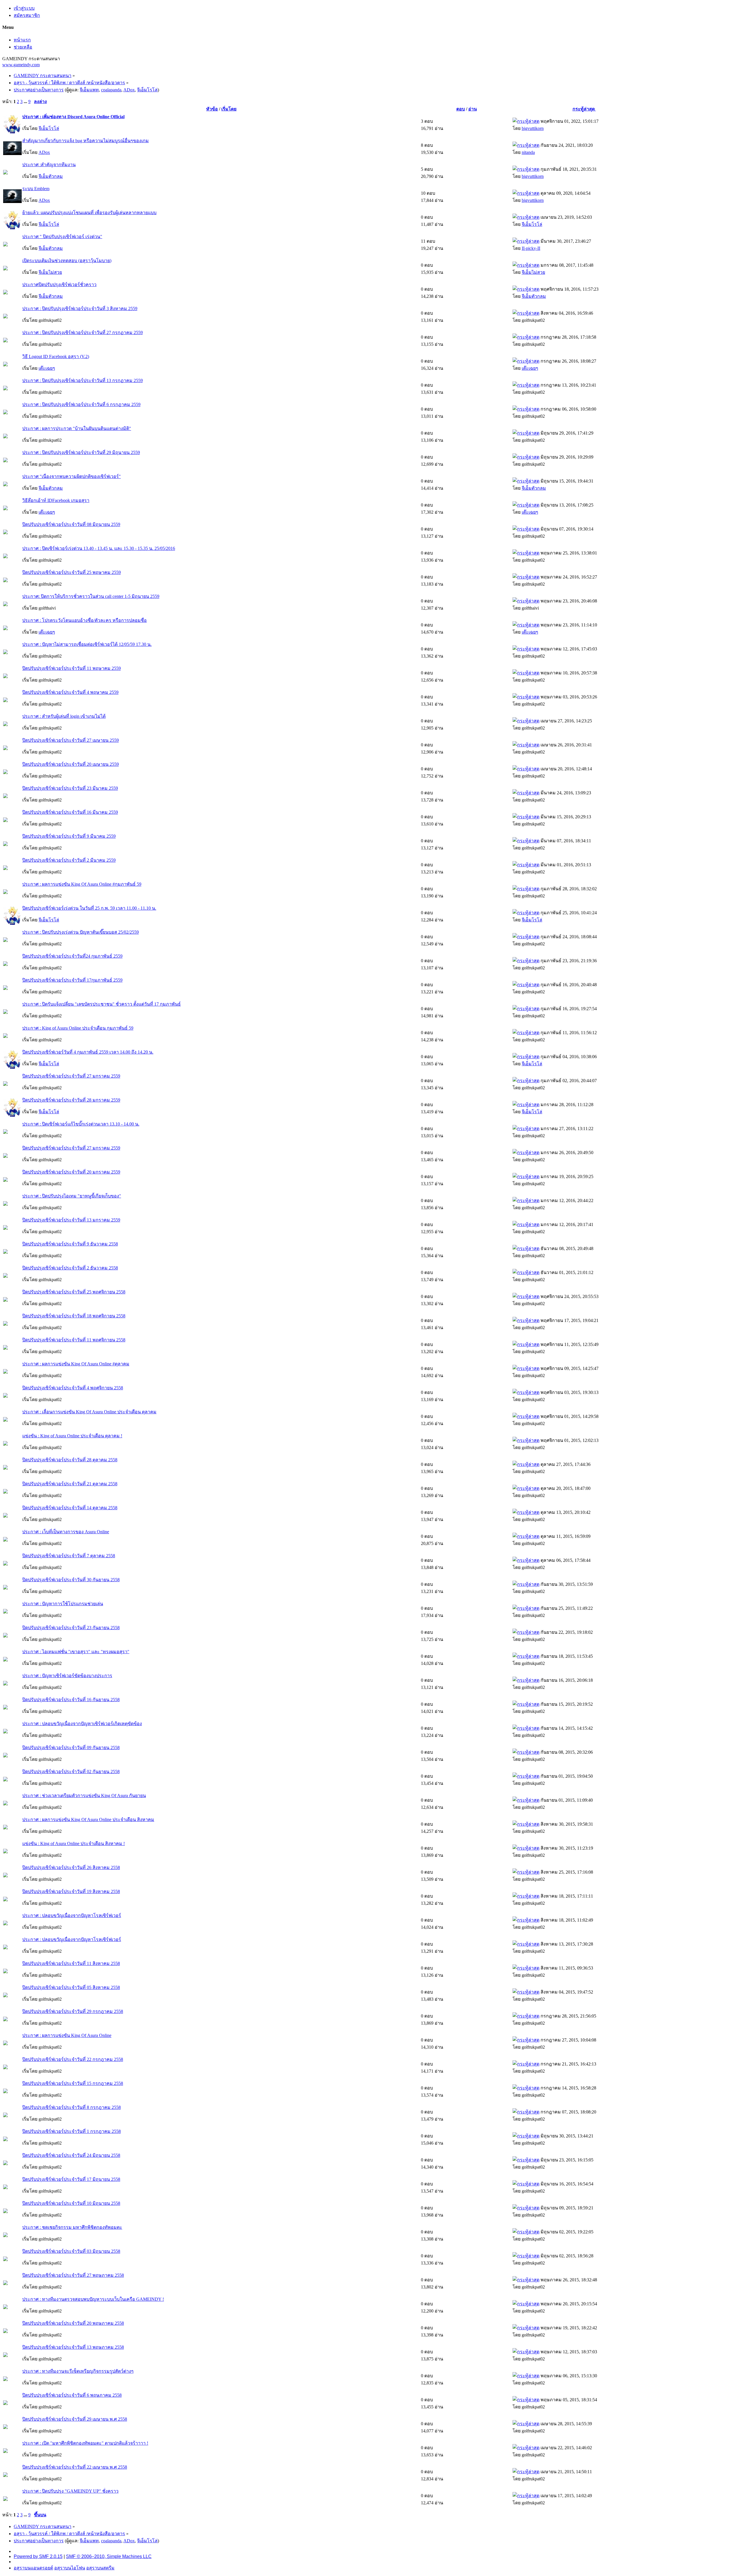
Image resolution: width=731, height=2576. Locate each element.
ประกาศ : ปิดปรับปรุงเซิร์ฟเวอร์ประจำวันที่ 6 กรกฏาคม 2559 (81, 404)
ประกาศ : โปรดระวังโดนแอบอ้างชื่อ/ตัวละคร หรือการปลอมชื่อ (85, 620)
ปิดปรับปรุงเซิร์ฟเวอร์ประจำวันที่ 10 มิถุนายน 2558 (71, 2203)
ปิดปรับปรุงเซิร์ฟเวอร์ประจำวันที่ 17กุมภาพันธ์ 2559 (72, 980)
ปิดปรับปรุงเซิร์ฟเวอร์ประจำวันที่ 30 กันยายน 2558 (71, 1580)
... (26, 102)
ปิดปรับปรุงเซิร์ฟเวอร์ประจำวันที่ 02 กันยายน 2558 (71, 1772)
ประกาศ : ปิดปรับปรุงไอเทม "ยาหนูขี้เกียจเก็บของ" (72, 1196)
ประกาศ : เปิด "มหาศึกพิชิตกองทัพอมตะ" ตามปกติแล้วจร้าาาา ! (85, 2443)
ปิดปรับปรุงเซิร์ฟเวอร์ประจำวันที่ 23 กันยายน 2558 (71, 1628)
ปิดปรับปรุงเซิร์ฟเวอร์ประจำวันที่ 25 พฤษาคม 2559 (72, 572)
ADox (129, 90)
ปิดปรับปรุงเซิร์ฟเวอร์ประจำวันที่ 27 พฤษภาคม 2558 (73, 2275)
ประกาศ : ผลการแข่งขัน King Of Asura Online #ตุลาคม (76, 1364)
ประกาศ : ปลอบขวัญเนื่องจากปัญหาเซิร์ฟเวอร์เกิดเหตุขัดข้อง (82, 1724)
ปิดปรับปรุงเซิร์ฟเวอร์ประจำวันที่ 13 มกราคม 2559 (71, 1220)
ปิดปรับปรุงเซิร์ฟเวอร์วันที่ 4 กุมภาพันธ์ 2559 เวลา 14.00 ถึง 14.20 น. (88, 1052)
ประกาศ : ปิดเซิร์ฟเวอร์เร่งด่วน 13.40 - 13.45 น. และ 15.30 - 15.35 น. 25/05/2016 (99, 548)
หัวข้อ (212, 109)
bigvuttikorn (533, 128)
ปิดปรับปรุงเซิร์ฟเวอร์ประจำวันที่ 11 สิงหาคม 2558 (71, 1963)
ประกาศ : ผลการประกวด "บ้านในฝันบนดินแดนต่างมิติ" (77, 428)
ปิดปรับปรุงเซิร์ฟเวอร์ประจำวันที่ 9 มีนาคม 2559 (69, 836)
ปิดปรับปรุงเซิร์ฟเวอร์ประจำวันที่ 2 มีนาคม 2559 (69, 860)
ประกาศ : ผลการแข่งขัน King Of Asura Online (67, 2035)
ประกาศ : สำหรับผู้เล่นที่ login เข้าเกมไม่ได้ (64, 716)
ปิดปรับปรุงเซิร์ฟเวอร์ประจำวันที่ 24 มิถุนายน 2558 (71, 2155)
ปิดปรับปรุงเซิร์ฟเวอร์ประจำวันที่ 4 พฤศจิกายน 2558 (73, 1388)
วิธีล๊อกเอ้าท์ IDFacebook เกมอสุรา (56, 500)
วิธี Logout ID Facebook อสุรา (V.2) (56, 356)
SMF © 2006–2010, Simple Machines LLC (109, 2556)
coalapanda (111, 90)
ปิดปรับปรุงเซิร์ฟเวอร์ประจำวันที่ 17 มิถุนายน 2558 (71, 2179)
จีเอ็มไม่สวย (50, 272)
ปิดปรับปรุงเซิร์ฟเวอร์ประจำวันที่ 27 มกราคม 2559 (71, 1076)
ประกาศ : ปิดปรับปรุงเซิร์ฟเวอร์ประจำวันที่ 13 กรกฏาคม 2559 (83, 380)
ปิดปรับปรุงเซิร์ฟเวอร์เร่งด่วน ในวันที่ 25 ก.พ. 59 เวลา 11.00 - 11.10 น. (89, 908)
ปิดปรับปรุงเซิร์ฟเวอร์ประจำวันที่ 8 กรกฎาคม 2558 (72, 2107)
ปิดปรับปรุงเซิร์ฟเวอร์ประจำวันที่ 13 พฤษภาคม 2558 (73, 2347)
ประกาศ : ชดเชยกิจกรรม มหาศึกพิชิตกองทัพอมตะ (72, 2227)
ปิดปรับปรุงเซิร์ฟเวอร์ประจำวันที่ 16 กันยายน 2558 (71, 1700)
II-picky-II (531, 248)
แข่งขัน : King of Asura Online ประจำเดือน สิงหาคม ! (74, 1843)
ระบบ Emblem (36, 189)
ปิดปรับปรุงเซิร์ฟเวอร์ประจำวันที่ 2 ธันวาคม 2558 (70, 1268)
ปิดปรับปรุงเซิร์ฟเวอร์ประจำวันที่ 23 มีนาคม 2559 (70, 788)
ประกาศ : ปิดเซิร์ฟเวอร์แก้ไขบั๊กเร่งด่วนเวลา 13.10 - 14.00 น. (81, 1124)
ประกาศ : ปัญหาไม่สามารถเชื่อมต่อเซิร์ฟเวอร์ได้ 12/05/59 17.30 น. (87, 644)
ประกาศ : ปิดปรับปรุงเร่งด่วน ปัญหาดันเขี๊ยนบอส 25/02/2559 (81, 932)
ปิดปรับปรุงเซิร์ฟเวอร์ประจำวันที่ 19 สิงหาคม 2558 (71, 1891)
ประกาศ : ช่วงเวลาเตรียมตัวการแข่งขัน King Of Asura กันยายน (84, 1796)
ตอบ (461, 109)
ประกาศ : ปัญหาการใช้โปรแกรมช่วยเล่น (63, 1604)
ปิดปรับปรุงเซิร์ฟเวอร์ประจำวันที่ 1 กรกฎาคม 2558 (72, 2131)
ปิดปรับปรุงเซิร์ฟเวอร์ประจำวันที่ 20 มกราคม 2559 (71, 1172)
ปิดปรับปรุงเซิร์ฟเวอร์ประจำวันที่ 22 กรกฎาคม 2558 (73, 2059)
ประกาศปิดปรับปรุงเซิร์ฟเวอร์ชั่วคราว (59, 285)
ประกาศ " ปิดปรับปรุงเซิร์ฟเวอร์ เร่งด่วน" (62, 237)
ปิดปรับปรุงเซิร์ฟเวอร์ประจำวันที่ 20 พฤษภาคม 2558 (73, 2323)
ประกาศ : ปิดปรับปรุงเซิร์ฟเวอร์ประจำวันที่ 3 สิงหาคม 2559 (80, 309)
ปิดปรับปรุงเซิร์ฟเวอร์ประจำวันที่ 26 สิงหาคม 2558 (71, 1867)
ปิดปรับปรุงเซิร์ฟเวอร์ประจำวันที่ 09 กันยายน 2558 (71, 1748)
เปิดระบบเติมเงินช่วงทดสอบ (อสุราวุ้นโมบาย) (67, 261)
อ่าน (473, 109)
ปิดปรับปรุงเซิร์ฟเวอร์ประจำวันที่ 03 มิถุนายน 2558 (71, 2251)
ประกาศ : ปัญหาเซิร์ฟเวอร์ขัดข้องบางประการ (67, 1676)
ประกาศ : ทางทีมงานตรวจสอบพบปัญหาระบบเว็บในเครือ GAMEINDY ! (93, 2299)
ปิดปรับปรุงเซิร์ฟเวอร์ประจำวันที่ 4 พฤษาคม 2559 (70, 692)
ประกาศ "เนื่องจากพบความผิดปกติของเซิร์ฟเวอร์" (72, 476)
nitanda (528, 152)
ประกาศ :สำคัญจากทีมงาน (49, 165)
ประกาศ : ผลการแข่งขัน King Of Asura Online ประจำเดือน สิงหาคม (88, 1820)
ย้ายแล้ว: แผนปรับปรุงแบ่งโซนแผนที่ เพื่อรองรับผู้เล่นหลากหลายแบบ (89, 213)
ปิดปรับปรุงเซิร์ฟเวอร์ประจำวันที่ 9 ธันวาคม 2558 (70, 1244)
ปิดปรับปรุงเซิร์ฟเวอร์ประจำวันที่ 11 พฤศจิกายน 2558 (74, 1340)
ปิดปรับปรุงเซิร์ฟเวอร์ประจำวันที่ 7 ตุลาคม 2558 (69, 1556)
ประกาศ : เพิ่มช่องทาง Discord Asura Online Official (73, 117)
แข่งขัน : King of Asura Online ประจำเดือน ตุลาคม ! (72, 1436)
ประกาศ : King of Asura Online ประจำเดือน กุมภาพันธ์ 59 (78, 1028)
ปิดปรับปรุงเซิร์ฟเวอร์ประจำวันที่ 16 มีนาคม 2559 (70, 812)
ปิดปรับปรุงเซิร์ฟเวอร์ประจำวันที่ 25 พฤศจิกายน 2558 (74, 1292)
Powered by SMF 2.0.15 (38, 2556)
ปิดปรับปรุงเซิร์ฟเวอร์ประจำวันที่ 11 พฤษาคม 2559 (72, 668)
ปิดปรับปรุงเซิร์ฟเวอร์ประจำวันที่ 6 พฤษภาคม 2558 (72, 2395)
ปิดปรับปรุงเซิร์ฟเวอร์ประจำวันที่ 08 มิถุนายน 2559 (71, 524)
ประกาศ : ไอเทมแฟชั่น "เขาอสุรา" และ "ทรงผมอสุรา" (76, 1652)
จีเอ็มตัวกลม (51, 176)
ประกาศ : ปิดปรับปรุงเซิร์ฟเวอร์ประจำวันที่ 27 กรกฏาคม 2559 (83, 332)
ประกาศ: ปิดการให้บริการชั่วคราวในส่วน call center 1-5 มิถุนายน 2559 (91, 596)
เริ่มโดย (229, 109)
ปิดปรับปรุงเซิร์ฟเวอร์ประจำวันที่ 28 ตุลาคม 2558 (70, 1460)
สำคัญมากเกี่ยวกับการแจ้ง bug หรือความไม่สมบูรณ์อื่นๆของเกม (86, 141)
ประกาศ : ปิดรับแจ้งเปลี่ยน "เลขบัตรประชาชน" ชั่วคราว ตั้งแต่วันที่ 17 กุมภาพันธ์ (102, 1004)
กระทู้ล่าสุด (584, 109)
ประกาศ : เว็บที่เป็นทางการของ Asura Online (66, 1532)
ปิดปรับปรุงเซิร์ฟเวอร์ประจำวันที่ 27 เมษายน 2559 (71, 740)
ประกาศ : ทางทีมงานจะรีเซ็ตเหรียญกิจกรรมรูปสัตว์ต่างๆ (78, 2371)
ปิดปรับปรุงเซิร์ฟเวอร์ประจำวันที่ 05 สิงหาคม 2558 (71, 1987)
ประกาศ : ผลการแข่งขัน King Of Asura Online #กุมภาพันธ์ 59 (82, 884)
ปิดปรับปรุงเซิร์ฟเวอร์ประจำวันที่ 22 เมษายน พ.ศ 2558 (75, 2467)
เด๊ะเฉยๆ (47, 368)
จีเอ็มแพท (89, 90)
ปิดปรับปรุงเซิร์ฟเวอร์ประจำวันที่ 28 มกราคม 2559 (71, 1100)
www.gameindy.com (21, 65)
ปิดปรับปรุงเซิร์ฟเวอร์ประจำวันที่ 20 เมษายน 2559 (71, 764)
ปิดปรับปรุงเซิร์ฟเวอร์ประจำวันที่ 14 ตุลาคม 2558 (70, 1508)
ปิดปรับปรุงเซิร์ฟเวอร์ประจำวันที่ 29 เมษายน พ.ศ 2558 (75, 2419)
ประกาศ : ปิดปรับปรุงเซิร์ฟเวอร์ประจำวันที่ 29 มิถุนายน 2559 (81, 452)
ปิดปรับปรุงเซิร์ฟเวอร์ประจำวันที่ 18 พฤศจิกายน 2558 (74, 1316)
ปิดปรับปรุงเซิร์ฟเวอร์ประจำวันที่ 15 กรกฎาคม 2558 (73, 2083)
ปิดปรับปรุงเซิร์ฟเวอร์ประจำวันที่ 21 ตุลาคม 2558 (70, 1484)
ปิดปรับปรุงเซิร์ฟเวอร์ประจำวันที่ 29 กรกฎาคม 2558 (73, 2011)
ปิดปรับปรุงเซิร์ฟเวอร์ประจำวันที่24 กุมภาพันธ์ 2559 (72, 956)
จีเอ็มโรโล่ (147, 90)
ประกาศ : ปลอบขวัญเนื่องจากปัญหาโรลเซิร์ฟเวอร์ (72, 1915)
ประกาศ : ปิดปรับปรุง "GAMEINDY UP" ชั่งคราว (70, 2491)
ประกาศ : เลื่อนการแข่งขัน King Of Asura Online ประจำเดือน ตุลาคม (89, 1412)
